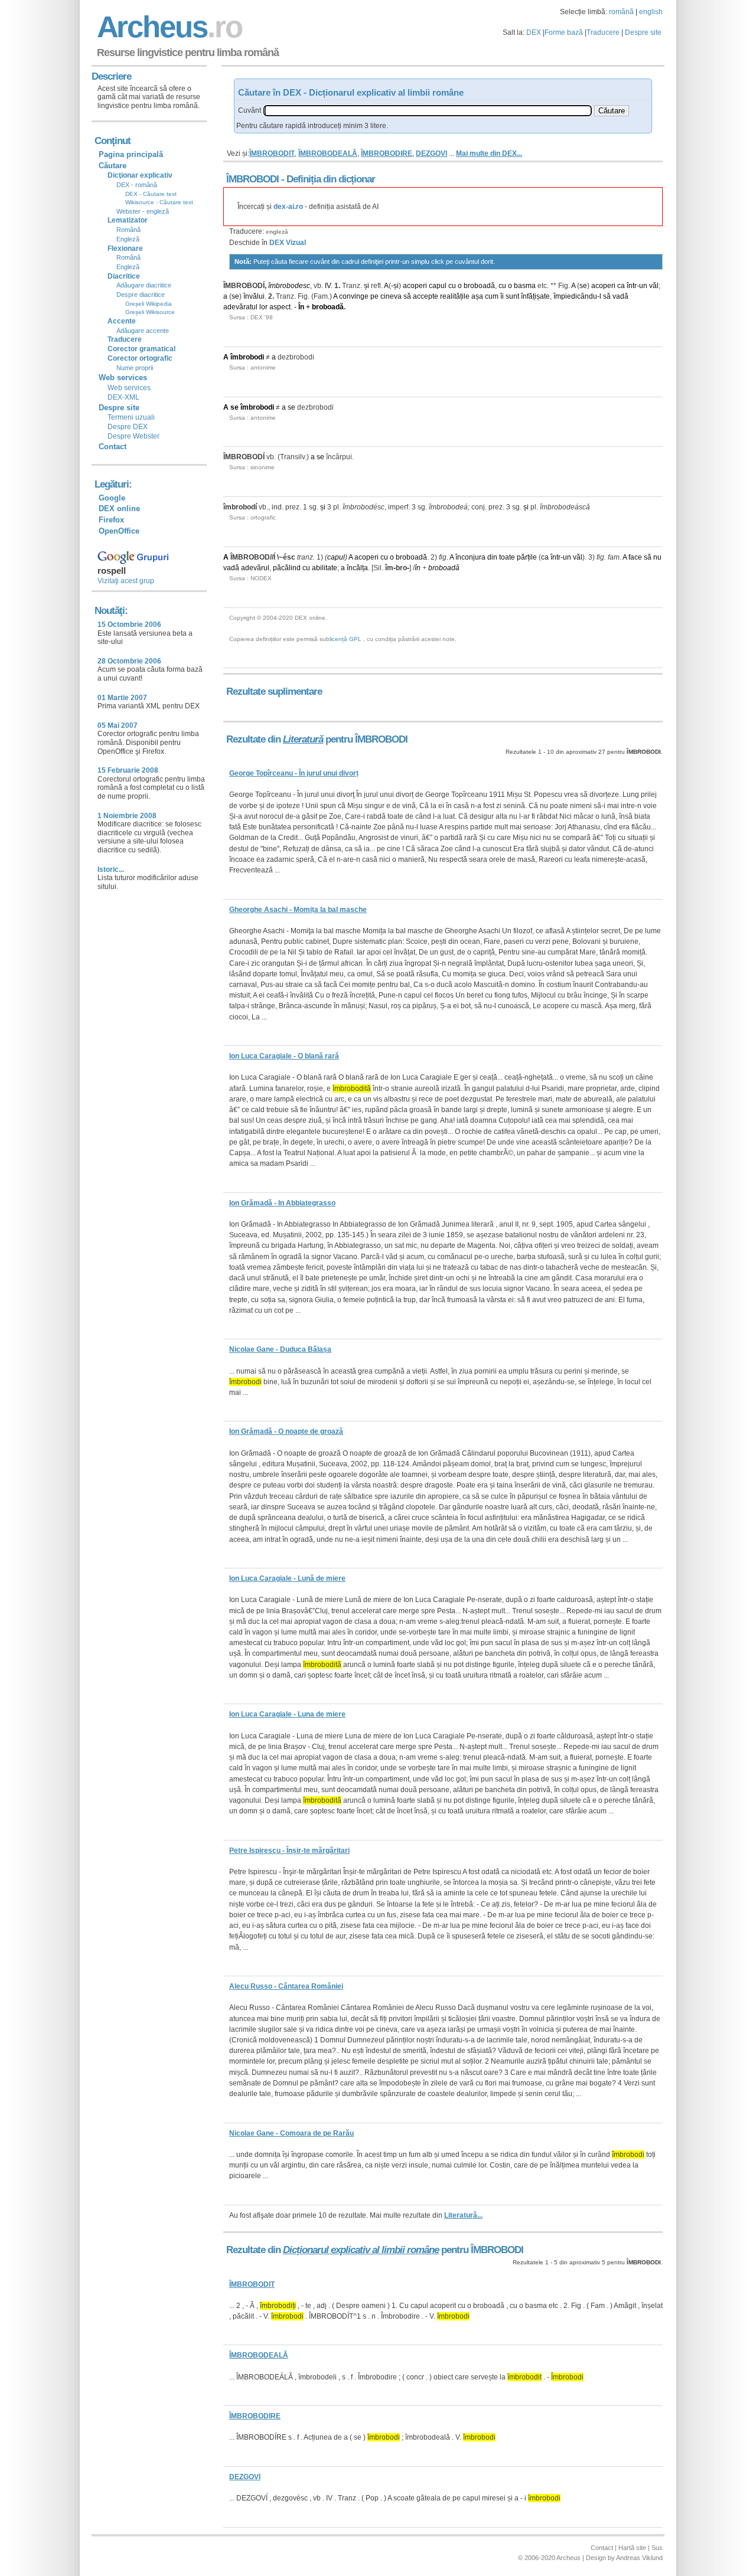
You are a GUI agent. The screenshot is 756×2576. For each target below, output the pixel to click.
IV (328, 286)
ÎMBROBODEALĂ (328, 153)
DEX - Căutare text (151, 194)
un (643, 286)
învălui (254, 296)
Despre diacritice (141, 295)
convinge (354, 296)
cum (492, 296)
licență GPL (346, 639)
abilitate (325, 568)
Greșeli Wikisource (150, 312)
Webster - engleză (143, 211)
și (366, 286)
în (418, 568)
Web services (129, 388)
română (621, 12)
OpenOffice (119, 531)
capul (438, 286)
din (492, 557)
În (301, 307)
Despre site (643, 32)
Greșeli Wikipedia (149, 304)
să (407, 296)
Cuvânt (250, 110)
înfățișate (535, 296)
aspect (280, 307)
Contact (113, 447)
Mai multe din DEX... (489, 153)
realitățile (455, 296)
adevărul (255, 568)
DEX (534, 32)
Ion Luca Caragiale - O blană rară (284, 1056)
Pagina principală (131, 154)
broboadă (479, 286)
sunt (512, 296)
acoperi (415, 286)
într (632, 286)
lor (263, 307)
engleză (277, 232)
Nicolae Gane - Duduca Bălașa (280, 1349)
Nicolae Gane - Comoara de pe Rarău (291, 2133)
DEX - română (137, 185)
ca (621, 286)
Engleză (128, 239)
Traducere (603, 32)
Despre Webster (133, 436)
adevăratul (240, 307)
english (651, 12)
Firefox (111, 520)
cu (452, 286)
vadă (620, 296)
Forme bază (564, 32)
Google (112, 498)
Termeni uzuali (131, 417)
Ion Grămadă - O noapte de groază (286, 1431)
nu (657, 557)
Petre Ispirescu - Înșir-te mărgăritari (289, 1851)
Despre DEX (128, 427)
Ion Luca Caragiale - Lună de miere (287, 1578)
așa (477, 296)
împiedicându (575, 296)
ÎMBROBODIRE (387, 153)
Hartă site (632, 2548)
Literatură (303, 739)
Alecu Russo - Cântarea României (286, 1986)
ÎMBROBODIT (272, 153)
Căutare (113, 166)
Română (128, 230)
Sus (657, 2548)
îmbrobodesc (289, 286)
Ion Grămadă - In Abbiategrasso (282, 1203)
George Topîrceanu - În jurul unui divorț (294, 773)
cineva (391, 296)
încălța (357, 568)
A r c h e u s (168, 27)
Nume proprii (135, 368)
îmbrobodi (247, 357)
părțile (527, 557)
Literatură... (463, 2215)
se (583, 286)
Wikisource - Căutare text (159, 202)
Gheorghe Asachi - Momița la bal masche (298, 910)
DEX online (119, 509)
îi (502, 296)
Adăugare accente (143, 331)
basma (525, 286)
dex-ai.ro (288, 207)
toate (507, 557)
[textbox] (428, 111)
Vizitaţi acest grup (126, 581)
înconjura (470, 557)
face (635, 557)
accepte (426, 296)
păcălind (287, 568)
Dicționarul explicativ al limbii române (361, 2250)
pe (374, 296)
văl (654, 286)
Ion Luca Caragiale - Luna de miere (287, 1714)
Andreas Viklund (639, 2558)
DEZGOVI (431, 153)
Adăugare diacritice (144, 285)
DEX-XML (123, 397)
